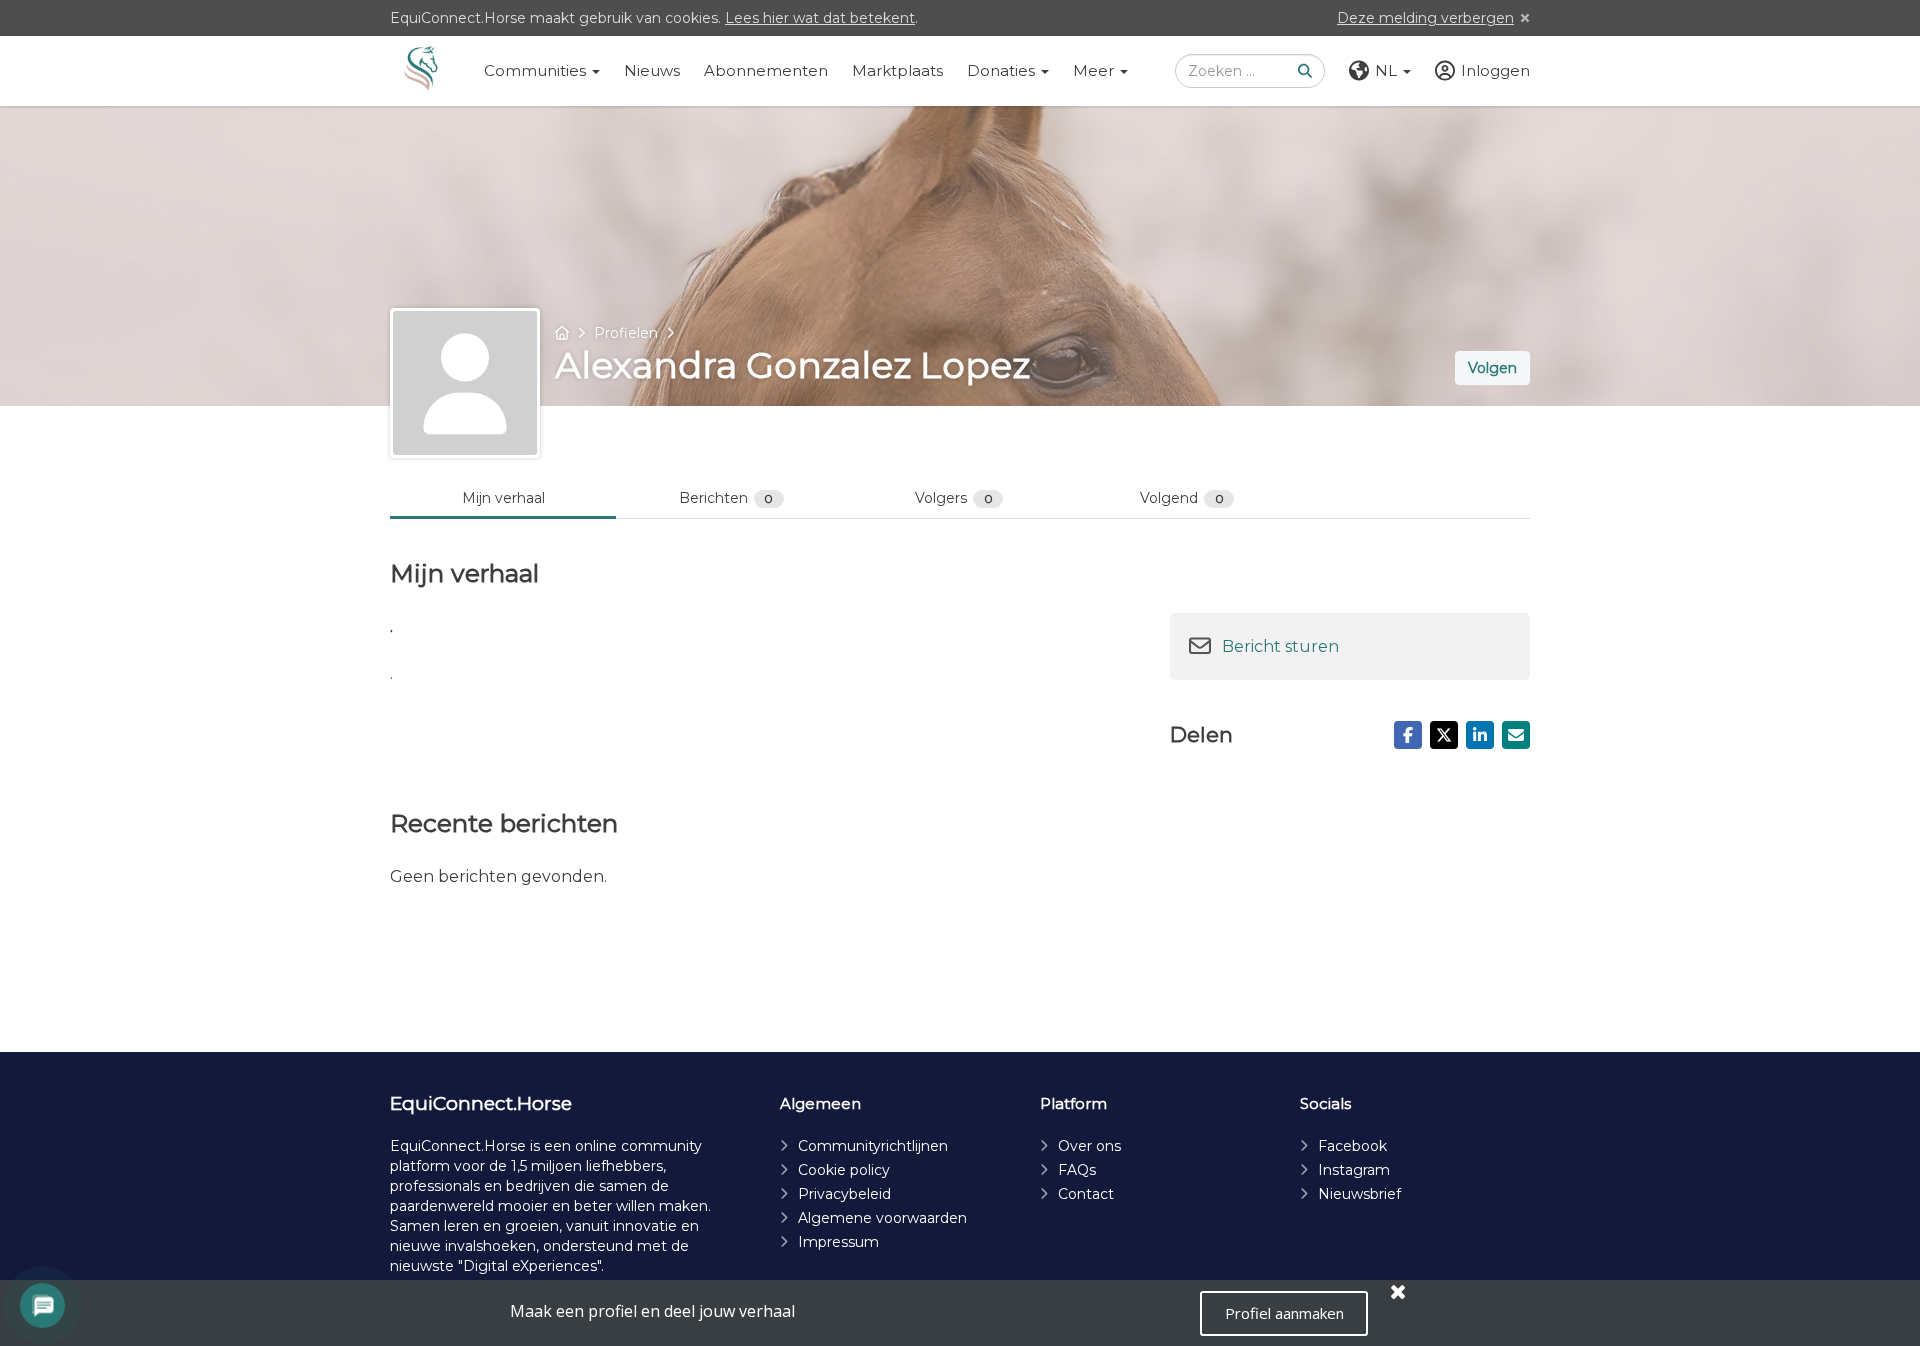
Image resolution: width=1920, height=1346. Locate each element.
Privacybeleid (844, 1194)
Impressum (838, 1242)
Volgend (1182, 498)
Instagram (1354, 1170)
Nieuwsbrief (1359, 1194)
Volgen (1492, 368)
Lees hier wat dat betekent (820, 18)
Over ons (1089, 1146)
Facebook (1352, 1146)
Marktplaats (897, 70)
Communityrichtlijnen (873, 1146)
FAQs (1077, 1170)
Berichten (726, 498)
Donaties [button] (1003, 70)
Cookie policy (844, 1170)
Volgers (954, 498)
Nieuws (652, 70)
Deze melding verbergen (1425, 18)
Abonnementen (766, 70)
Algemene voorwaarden (882, 1218)
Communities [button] (537, 70)
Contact (1086, 1194)
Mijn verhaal (503, 498)
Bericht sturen (1280, 646)
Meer (1095, 70)
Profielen (626, 333)
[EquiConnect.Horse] (421, 71)
